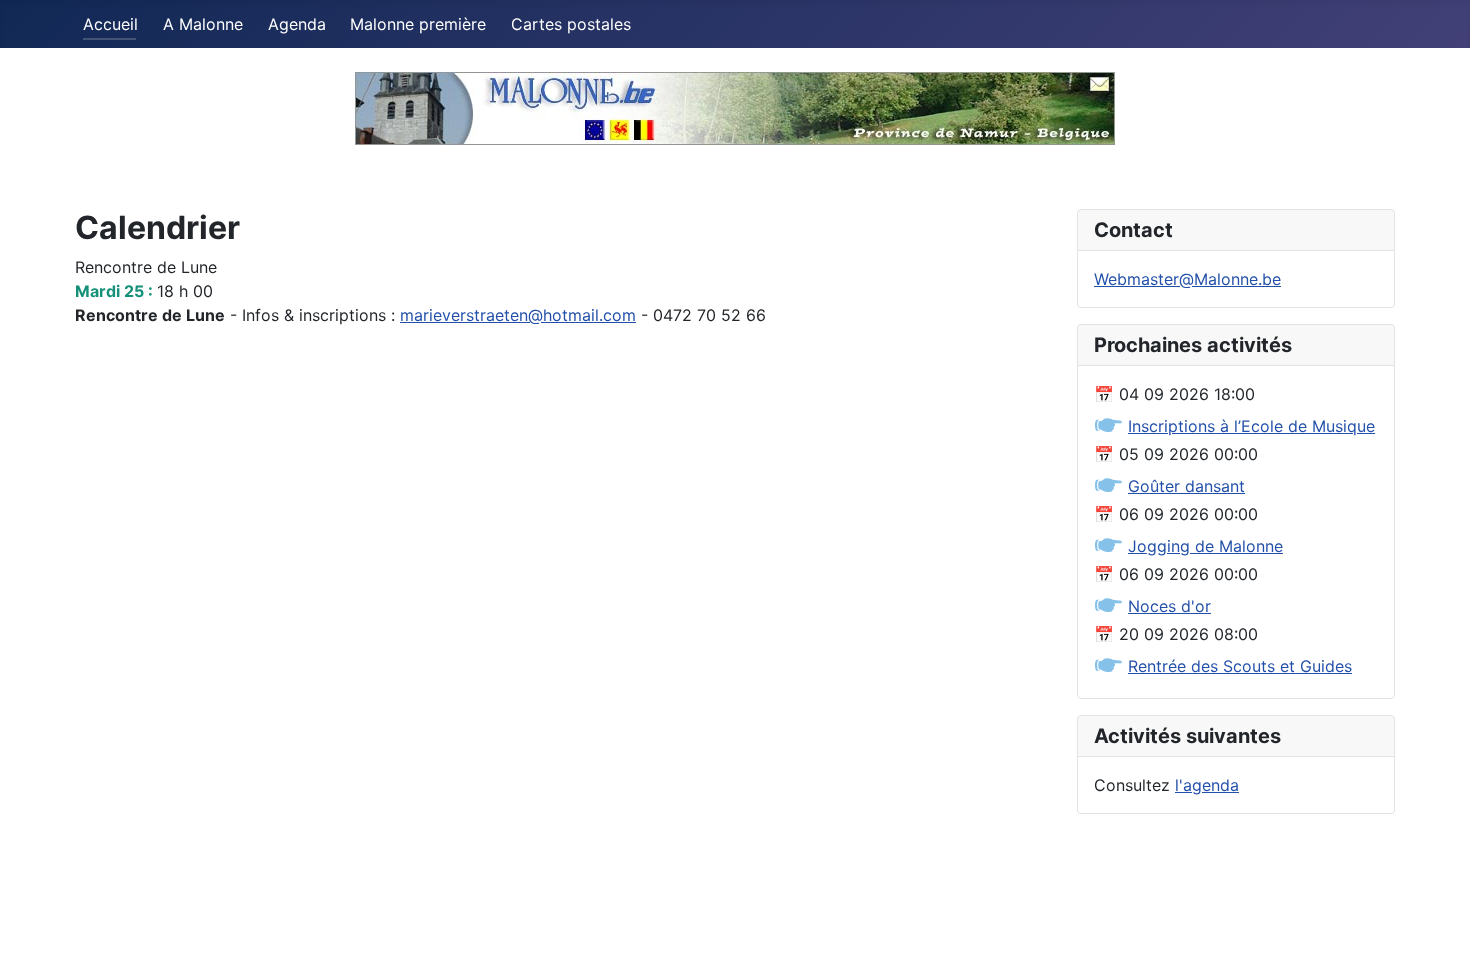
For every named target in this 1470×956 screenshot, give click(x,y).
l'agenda (1207, 785)
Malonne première (418, 24)
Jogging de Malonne (1205, 546)
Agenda (297, 24)
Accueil (110, 24)
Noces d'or (1169, 606)
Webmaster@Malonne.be (1187, 279)
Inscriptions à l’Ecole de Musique (1251, 426)
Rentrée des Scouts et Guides (1240, 666)
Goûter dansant (1186, 486)
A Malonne (203, 24)
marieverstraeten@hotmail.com (518, 315)
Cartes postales (571, 24)
